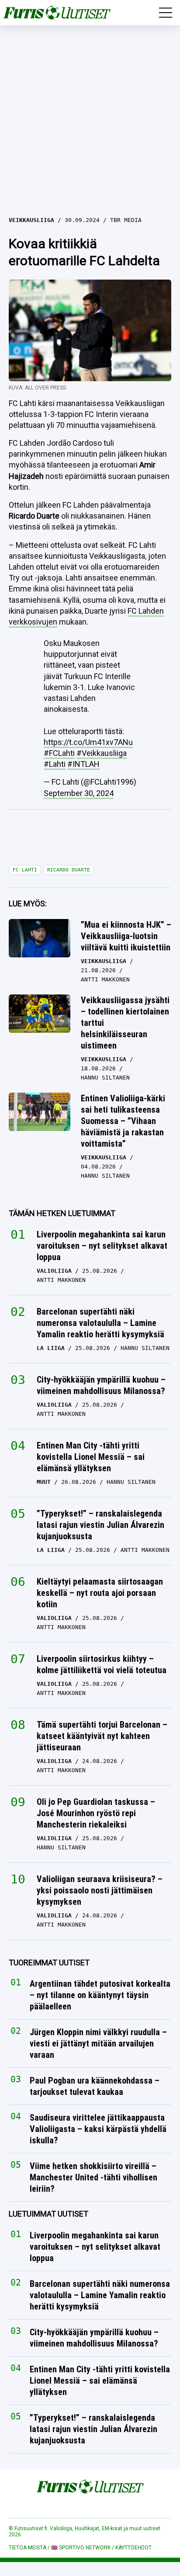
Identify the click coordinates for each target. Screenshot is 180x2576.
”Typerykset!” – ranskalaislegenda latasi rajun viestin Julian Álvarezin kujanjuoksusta (100, 1525)
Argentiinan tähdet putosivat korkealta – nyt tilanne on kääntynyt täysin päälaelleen (100, 1995)
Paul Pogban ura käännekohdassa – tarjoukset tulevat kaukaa (95, 2087)
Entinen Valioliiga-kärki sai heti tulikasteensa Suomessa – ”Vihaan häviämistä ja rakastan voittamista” (123, 1121)
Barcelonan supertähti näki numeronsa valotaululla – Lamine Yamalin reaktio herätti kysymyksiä (100, 1323)
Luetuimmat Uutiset (48, 2214)
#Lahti (55, 764)
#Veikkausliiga (102, 753)
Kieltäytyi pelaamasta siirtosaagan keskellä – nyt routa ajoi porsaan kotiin (100, 1593)
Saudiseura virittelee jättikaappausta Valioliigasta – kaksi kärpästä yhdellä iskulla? (98, 2129)
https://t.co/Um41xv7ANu (88, 742)
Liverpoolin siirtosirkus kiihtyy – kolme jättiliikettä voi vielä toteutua (102, 1664)
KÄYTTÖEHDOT (133, 2548)
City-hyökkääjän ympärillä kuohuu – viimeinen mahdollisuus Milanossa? (101, 1385)
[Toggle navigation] (166, 13)
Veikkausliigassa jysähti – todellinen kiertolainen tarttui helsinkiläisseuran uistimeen (125, 1023)
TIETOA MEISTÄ (28, 2548)
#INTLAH (83, 764)
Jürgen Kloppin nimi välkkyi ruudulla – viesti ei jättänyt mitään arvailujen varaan (98, 2044)
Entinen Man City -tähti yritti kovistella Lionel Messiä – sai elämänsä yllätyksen (91, 1457)
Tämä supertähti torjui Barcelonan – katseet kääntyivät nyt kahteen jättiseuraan (102, 1736)
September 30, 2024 (79, 793)
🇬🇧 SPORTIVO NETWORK (81, 2548)
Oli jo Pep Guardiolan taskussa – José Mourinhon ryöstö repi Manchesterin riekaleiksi (96, 1813)
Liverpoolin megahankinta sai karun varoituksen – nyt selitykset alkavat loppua (102, 1246)
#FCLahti (59, 753)
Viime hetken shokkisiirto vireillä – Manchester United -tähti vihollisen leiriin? (93, 2178)
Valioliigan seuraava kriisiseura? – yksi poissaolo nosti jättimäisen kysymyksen (100, 1890)
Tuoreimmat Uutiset (49, 1963)
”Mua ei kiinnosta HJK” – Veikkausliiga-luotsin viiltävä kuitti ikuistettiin (126, 936)
